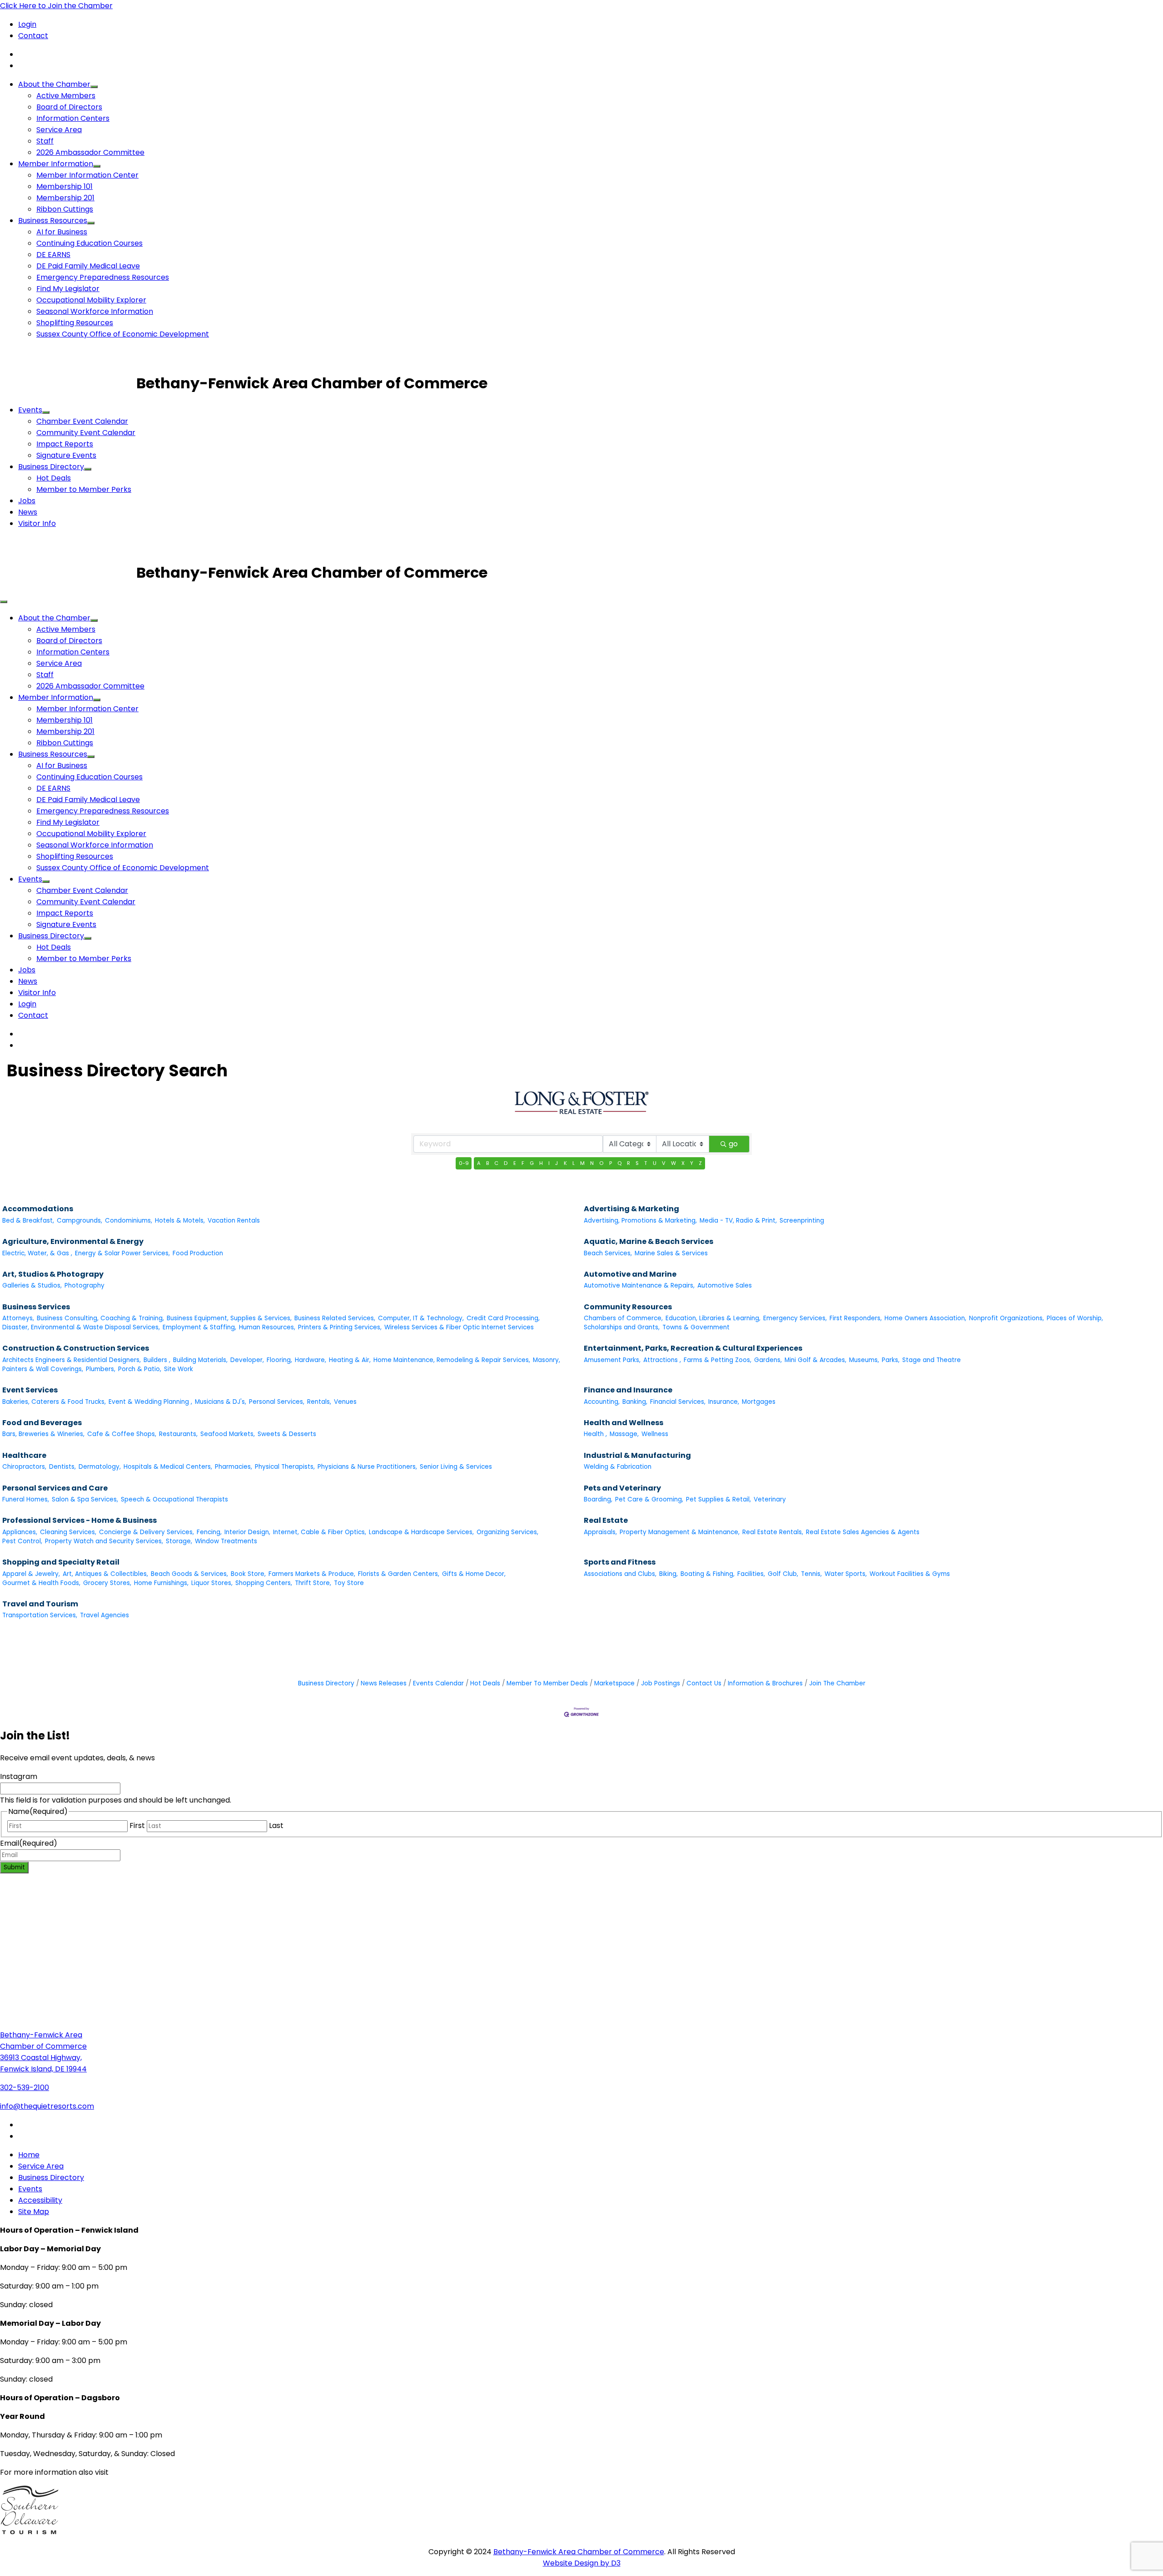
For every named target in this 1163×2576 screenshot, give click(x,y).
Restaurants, (178, 1434)
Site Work (179, 1369)
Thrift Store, (313, 1583)
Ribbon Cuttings (65, 209)
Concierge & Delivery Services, (147, 1532)
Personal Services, (277, 1402)
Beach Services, (608, 1253)
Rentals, (319, 1402)
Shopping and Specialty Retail (61, 1562)
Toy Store (349, 1583)
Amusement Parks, (612, 1360)
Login (27, 24)
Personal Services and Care (55, 1488)
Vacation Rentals (234, 1221)
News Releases (384, 1683)
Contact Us (704, 1683)
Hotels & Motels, (180, 1221)
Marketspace (614, 1683)
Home (29, 2155)
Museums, (864, 1360)
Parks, (891, 1360)
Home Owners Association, (925, 1318)
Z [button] (700, 1163)
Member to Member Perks (84, 489)
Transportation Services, (40, 1615)
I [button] (549, 1163)
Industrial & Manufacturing (637, 1455)
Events (30, 410)
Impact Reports (65, 444)
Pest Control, (22, 1541)
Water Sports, (846, 1574)
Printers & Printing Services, (340, 1327)
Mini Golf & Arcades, (815, 1360)
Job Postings (661, 1683)
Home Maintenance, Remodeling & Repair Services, (452, 1360)
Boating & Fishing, (708, 1574)
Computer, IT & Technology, (421, 1318)
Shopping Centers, (264, 1583)
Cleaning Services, (68, 1532)
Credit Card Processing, (503, 1318)
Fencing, (209, 1532)
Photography (84, 1286)
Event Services (30, 1390)
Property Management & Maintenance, (680, 1532)
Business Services (36, 1307)
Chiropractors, (24, 1467)
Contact (33, 36)
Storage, (179, 1541)
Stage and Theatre (932, 1360)
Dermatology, (100, 1467)
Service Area (59, 130)
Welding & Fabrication (618, 1467)
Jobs (27, 501)
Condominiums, (129, 1221)
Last (276, 1825)
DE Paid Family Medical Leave (88, 266)
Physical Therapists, (285, 1467)
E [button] (515, 1163)
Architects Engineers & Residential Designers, (72, 1360)
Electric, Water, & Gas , (37, 1253)
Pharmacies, (234, 1467)
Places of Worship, (1075, 1318)
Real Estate (606, 1520)
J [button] (557, 1163)
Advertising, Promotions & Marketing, (640, 1221)
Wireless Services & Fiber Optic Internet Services (459, 1327)
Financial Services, (678, 1402)
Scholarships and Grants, (622, 1327)
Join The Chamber (837, 1683)
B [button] (487, 1163)
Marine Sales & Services (671, 1253)
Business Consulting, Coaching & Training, (100, 1318)
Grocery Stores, (107, 1583)
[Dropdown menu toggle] (94, 87)
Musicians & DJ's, (221, 1402)
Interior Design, (247, 1532)
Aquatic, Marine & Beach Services (649, 1241)
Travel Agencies (104, 1615)
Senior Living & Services (456, 1467)
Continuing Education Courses (89, 243)
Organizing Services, (507, 1532)
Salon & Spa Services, (85, 1499)
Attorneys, (18, 1318)
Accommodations (38, 1209)
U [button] (655, 1163)
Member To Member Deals (547, 1683)
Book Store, (248, 1574)
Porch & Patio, (140, 1369)
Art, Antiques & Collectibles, (105, 1574)
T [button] (646, 1163)
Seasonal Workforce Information (95, 311)
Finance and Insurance (628, 1390)
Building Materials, (200, 1360)
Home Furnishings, (161, 1583)
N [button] (592, 1163)
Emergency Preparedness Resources (103, 277)
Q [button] (619, 1163)
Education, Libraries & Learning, (713, 1318)
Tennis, (811, 1574)
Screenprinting (802, 1221)
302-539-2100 (25, 2088)
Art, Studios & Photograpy (53, 1274)
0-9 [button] (464, 1163)
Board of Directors (69, 107)
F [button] (523, 1163)
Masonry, (547, 1360)
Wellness (655, 1434)
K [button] (565, 1163)
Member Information (56, 164)
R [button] (629, 1163)
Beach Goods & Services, (189, 1574)
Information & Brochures (765, 1683)
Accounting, (602, 1402)
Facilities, (751, 1574)
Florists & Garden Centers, (399, 1574)
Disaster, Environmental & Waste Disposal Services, (81, 1327)
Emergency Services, (795, 1318)
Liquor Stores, (212, 1583)
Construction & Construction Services (76, 1348)
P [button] (611, 1163)
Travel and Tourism (40, 1604)
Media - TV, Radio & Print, (738, 1221)
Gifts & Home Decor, (474, 1574)
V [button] (664, 1163)
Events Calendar (438, 1683)
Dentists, (62, 1467)
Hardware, (311, 1360)
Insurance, (724, 1402)
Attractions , (662, 1360)
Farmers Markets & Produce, (312, 1574)
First (137, 1825)
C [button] (496, 1163)
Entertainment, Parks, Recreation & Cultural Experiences (693, 1348)
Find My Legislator (68, 289)
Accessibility (40, 2200)
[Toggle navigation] (4, 602)
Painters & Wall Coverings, (43, 1369)
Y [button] (692, 1163)
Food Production (198, 1253)
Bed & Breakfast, (28, 1221)
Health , (595, 1434)
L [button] (574, 1163)
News (28, 512)
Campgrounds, (80, 1221)
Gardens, (768, 1360)
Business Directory (51, 467)
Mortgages (759, 1402)
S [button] (637, 1163)
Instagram (19, 1776)
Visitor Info (37, 523)
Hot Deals (54, 478)
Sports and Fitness (620, 1562)
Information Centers (73, 118)
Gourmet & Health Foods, (41, 1583)
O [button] (601, 1163)
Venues (345, 1402)
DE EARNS (53, 255)
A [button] (479, 1163)
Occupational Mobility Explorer (91, 300)
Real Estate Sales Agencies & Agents (863, 1532)
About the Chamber (54, 84)
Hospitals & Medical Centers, (168, 1467)
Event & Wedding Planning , (150, 1402)
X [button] (683, 1163)
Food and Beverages (42, 1423)
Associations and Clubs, (620, 1574)
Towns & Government (696, 1327)
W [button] (673, 1163)
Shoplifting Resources (75, 323)
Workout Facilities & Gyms (910, 1574)
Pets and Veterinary (622, 1488)
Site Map (34, 2212)
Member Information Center (87, 175)
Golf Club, (783, 1574)
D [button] (506, 1163)
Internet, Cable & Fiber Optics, (320, 1532)
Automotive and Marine (630, 1274)
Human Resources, (267, 1327)
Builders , (157, 1360)
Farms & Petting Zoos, (718, 1360)
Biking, (668, 1574)
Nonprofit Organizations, (1006, 1318)
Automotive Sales (725, 1286)
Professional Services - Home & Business (80, 1520)
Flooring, (279, 1360)
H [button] (541, 1163)
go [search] (733, 1144)
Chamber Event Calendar (82, 421)
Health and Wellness (624, 1423)
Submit (14, 1867)
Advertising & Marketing (631, 1209)
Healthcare (24, 1455)
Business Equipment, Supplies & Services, (229, 1318)
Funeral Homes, (26, 1499)
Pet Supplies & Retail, (718, 1499)
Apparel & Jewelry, (31, 1574)
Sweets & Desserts (287, 1434)
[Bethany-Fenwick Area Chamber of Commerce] (68, 383)
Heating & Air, (350, 1360)
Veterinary (770, 1499)
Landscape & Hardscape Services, (421, 1532)
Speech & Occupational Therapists (174, 1499)
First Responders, (856, 1318)
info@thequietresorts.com (47, 2106)
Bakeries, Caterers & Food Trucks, (54, 1402)
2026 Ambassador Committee (90, 152)
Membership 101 (65, 186)
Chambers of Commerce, (623, 1318)
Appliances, (20, 1532)
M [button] (582, 1163)
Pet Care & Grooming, (649, 1499)
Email (29, 1843)
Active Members (66, 96)
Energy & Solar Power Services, (122, 1253)
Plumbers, (101, 1369)
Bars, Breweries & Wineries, (43, 1434)
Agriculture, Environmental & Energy (73, 1241)
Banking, (635, 1402)
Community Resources (628, 1307)
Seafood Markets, (228, 1434)
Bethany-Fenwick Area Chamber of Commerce (579, 2552)
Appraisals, (600, 1532)
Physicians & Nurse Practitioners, (367, 1467)
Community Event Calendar (86, 433)
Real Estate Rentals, (773, 1532)
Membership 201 (65, 198)
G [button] (532, 1163)
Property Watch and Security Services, (104, 1541)
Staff (45, 141)
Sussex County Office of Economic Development (123, 334)
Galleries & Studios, (32, 1286)
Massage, (624, 1434)
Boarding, (598, 1499)
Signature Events (66, 455)
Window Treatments (226, 1541)
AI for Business (62, 232)
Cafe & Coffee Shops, (122, 1434)
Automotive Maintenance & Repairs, (639, 1286)
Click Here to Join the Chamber (56, 6)
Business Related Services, (335, 1318)
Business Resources (53, 220)
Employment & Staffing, (199, 1327)
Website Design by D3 (582, 2563)
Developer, (247, 1360)
